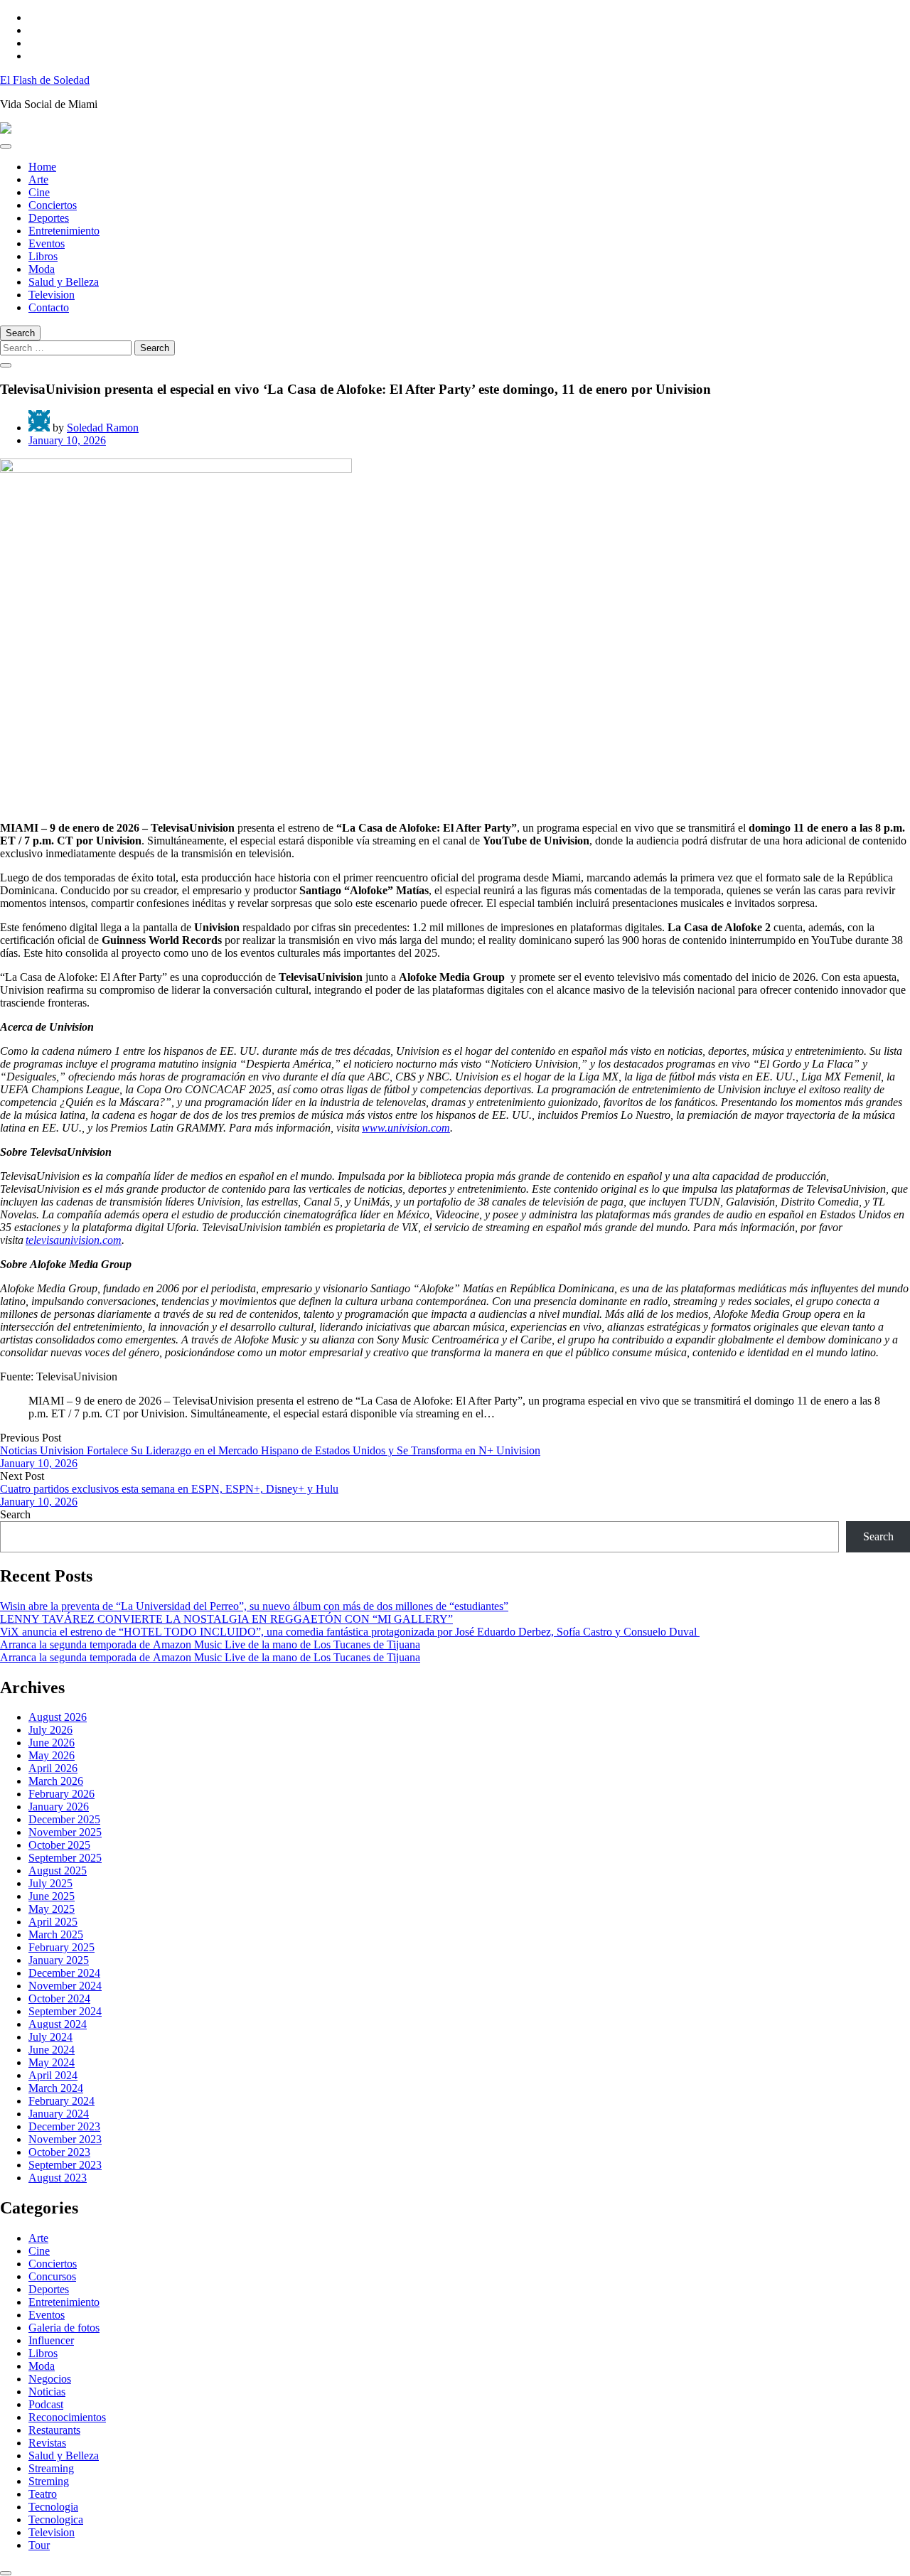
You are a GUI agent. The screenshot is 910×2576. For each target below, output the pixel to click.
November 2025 (65, 1832)
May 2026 (52, 1755)
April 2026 (53, 1768)
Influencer (51, 2340)
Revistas (47, 2443)
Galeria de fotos (64, 2328)
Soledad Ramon (103, 428)
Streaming (51, 2468)
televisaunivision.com (74, 1240)
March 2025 (56, 1934)
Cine (39, 192)
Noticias (47, 2392)
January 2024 (59, 2114)
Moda (42, 269)
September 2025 (65, 1858)
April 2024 (53, 2075)
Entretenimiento (64, 231)
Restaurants (54, 2430)
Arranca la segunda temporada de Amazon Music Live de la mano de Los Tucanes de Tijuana (210, 1644)
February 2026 (61, 1794)
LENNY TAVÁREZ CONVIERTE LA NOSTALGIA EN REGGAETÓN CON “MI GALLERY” (226, 1619)
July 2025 (50, 1883)
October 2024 (59, 1998)
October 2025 (59, 1845)
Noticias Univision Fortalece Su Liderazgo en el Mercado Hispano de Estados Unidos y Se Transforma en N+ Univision (270, 1450)
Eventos (47, 243)
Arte (38, 179)
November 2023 (65, 2139)
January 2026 (59, 1807)
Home (42, 167)
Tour (39, 2545)
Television (52, 295)
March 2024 (56, 2088)
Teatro (43, 2494)
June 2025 (52, 1896)
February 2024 (61, 2101)
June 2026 (52, 1743)
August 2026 (58, 1717)
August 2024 (58, 2024)
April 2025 (53, 1922)
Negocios (50, 2379)
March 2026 (56, 1781)
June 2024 (52, 2050)
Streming (49, 2481)
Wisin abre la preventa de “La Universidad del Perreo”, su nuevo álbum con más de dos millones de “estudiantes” (254, 1606)
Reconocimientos (67, 2417)
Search (15, 1514)
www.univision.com (406, 1128)
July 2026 (50, 1730)
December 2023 (64, 2126)
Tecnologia (53, 2507)
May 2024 (52, 2062)
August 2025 (58, 1871)
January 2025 (59, 1960)
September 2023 (65, 2165)
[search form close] (6, 365)
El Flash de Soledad (45, 80)
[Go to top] (6, 2573)
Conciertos (53, 205)
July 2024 (50, 2037)
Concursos (52, 2276)
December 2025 (64, 1819)
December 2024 (64, 1973)
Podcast (46, 2404)
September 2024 (65, 2011)
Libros (43, 256)
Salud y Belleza (64, 282)
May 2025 (52, 1909)
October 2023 (59, 2152)
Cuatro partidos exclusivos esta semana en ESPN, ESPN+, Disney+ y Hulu (169, 1489)
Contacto (49, 307)
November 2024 (65, 1986)
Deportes (49, 218)
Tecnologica (56, 2519)
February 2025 (61, 1947)
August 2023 (58, 2178)
